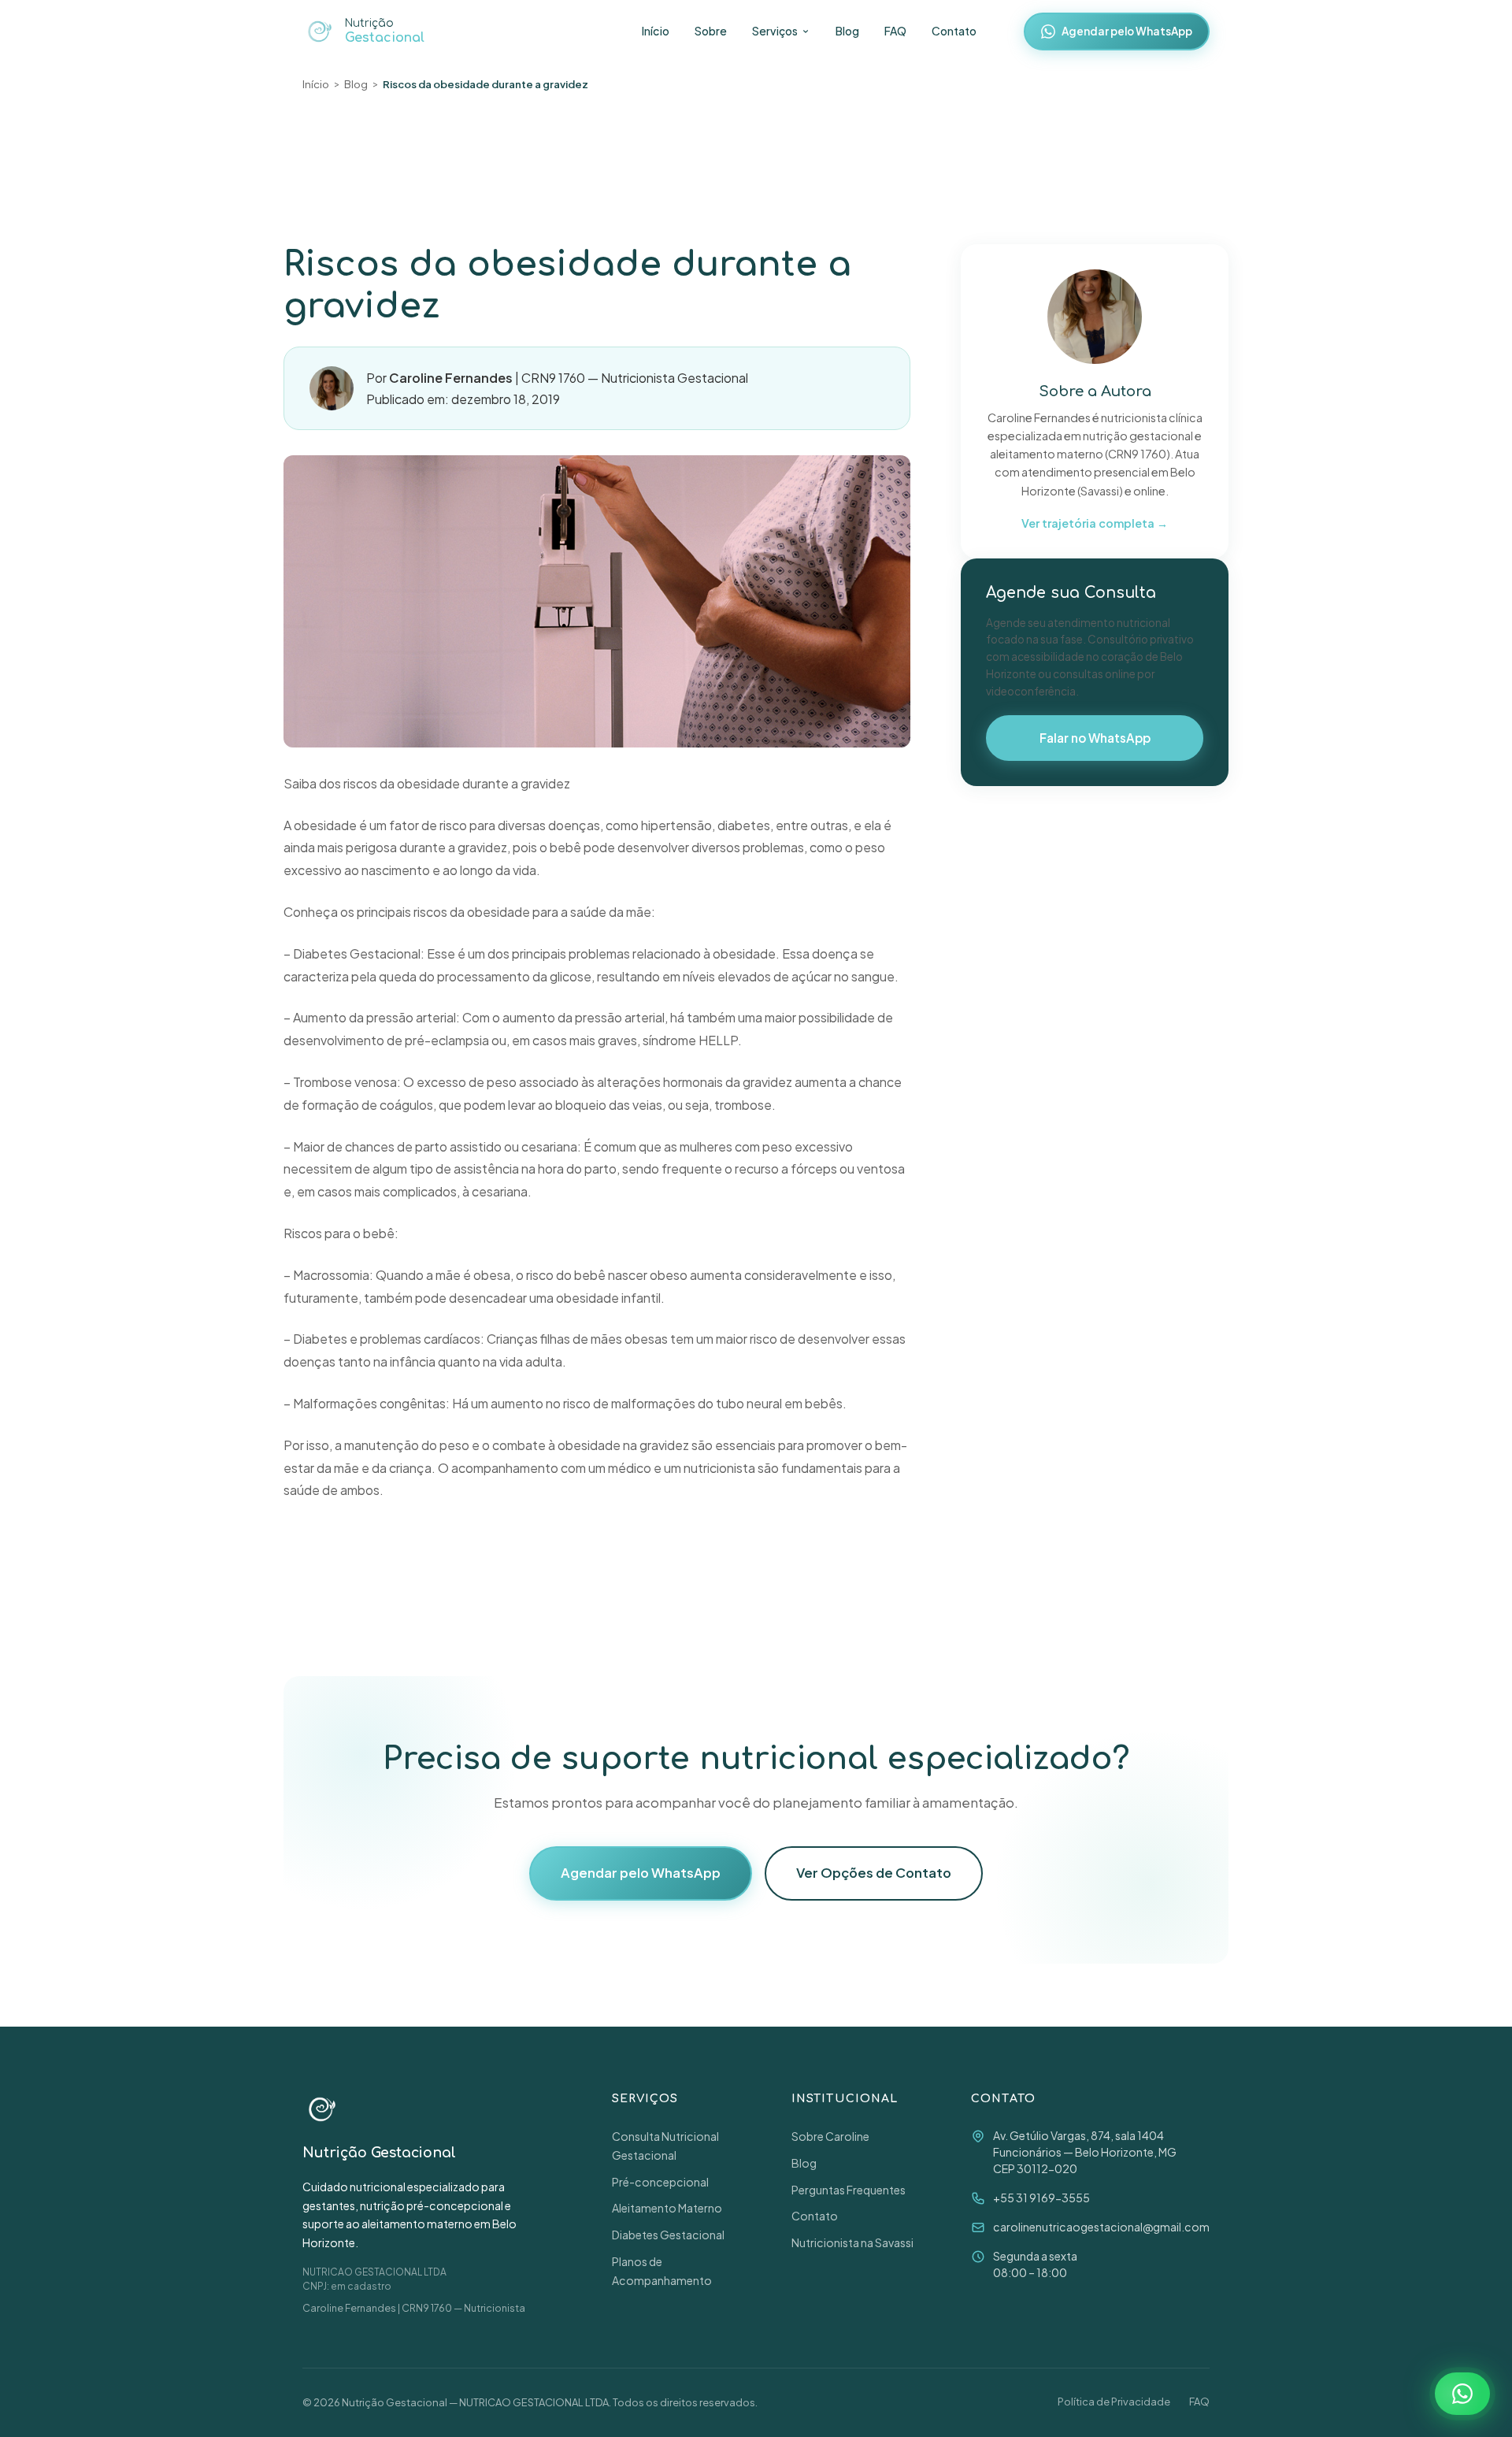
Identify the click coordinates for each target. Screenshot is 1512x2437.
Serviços (775, 31)
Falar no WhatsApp (1095, 738)
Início (656, 31)
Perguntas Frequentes (849, 2190)
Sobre (711, 31)
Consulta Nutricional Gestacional (665, 2146)
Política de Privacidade (1114, 2402)
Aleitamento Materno (667, 2208)
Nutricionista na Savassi (852, 2242)
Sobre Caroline (830, 2136)
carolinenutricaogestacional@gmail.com (1101, 2227)
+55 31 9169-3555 (1041, 2198)
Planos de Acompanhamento (662, 2271)
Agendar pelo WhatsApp (1127, 31)
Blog (847, 31)
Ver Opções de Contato (874, 1873)
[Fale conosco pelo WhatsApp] (1462, 2394)
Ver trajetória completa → (1095, 523)
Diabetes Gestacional (668, 2235)
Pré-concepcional (660, 2182)
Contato (954, 31)
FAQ (895, 31)
